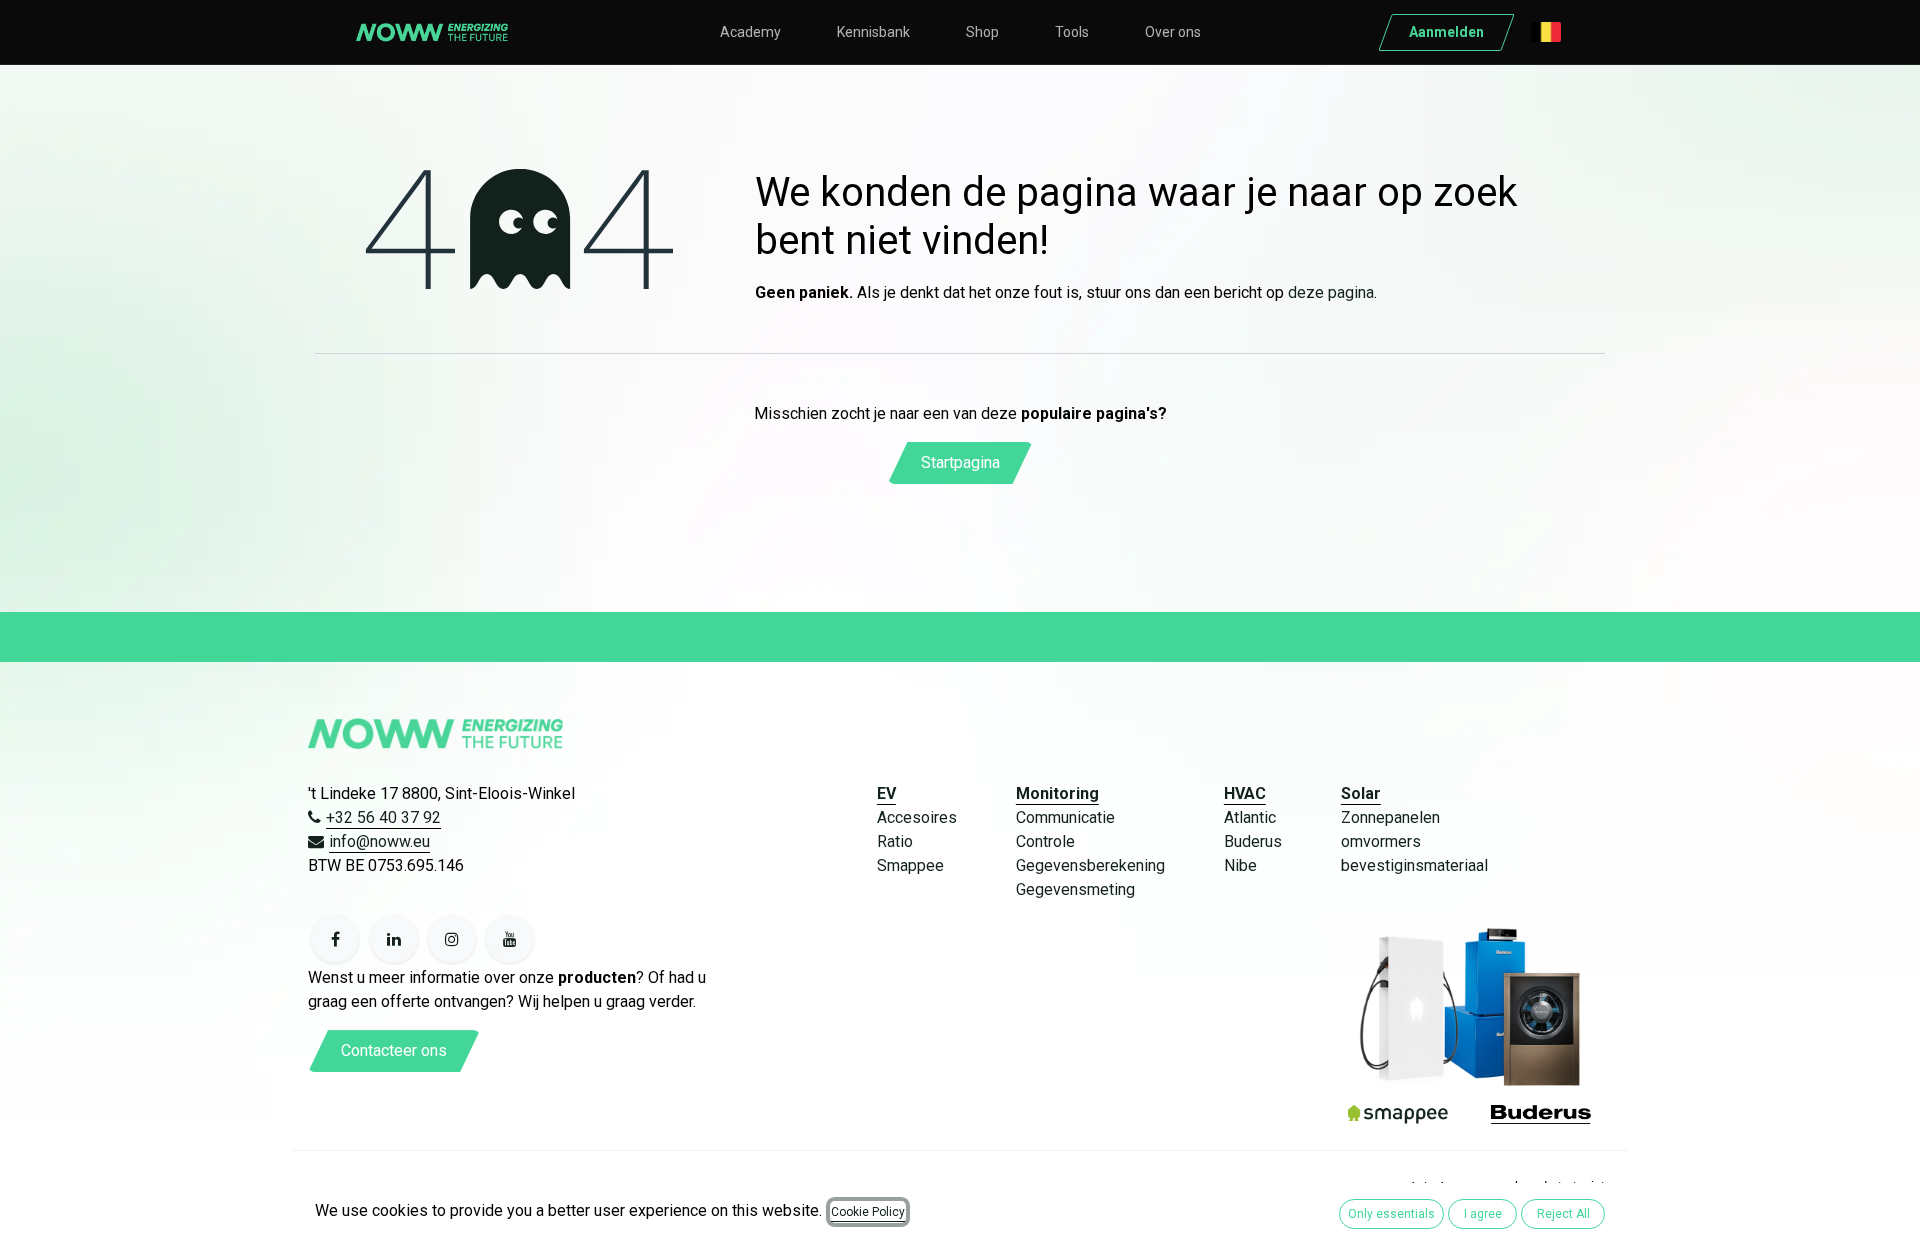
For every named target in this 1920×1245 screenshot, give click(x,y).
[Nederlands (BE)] (1546, 32)
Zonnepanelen (1390, 817)
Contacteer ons (394, 1050)
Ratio (895, 841)
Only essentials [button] (1391, 1214)
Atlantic (1250, 817)
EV (886, 793)
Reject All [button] (1563, 1214)
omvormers (1381, 841)
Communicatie (1065, 817)
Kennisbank (873, 32)
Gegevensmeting (1075, 889)
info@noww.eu (379, 841)
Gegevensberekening (1090, 865)
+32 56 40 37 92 (383, 817)
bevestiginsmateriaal (1414, 865)
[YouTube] (510, 939)
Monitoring (1057, 793)
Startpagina (960, 462)
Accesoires (917, 817)
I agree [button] (1483, 1214)
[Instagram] (452, 939)
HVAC (1245, 793)
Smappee (910, 865)
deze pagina (1331, 292)
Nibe (1240, 865)
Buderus (1253, 841)
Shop (982, 32)
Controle (1045, 841)
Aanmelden (1446, 32)
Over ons (1173, 32)
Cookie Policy (868, 1212)
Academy (750, 32)
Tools (1072, 32)
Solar (1361, 793)
